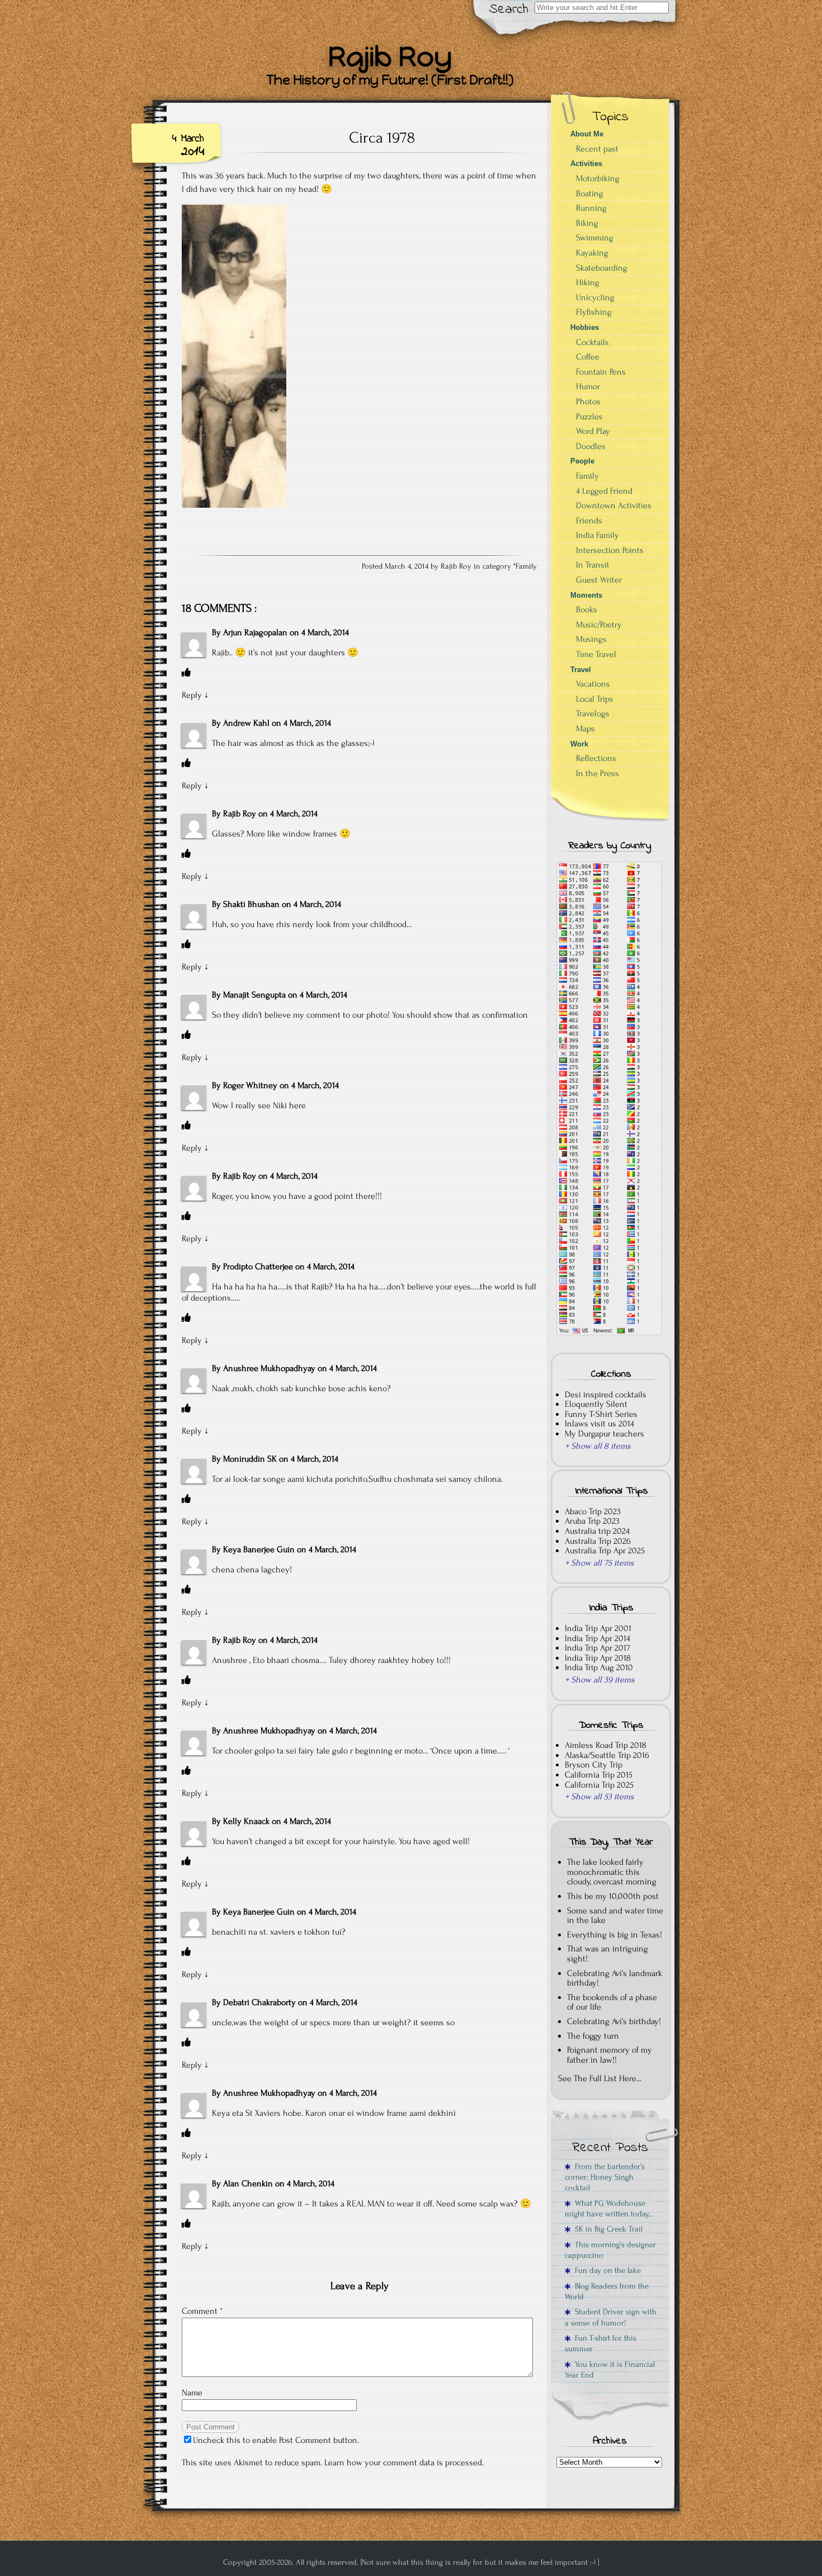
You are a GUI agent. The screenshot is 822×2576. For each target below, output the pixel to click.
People (582, 461)
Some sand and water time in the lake (615, 1916)
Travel (581, 670)
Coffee (588, 357)
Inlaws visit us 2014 (599, 1424)
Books (587, 609)
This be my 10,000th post (613, 1896)
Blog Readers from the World (607, 2291)
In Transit (593, 565)
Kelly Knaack (246, 1821)
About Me (587, 134)
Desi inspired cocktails (606, 1395)
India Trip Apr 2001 (598, 1628)
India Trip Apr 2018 (598, 1658)
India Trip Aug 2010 (599, 1667)
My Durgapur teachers (604, 1434)
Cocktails (592, 342)
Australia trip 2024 (597, 1531)
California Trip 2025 (599, 1785)
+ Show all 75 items (599, 1563)
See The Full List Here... (600, 2078)
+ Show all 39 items (600, 1680)
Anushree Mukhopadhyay (269, 1368)
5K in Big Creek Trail (606, 2229)
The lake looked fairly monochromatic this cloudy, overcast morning (612, 1872)
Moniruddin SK (250, 1459)
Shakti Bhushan (251, 904)
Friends (589, 521)
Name (192, 2393)
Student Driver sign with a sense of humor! (611, 2317)
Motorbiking (598, 178)
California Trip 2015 (599, 1775)
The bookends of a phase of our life (612, 2002)
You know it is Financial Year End (610, 2370)
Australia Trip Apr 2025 (605, 1551)
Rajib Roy (240, 814)
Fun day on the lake (606, 2270)
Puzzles (589, 417)
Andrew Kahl (246, 723)
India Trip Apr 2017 (597, 1648)
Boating (590, 193)
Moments (586, 595)
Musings (591, 639)
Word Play (593, 431)
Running (591, 208)
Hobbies (585, 327)
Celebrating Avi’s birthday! (614, 2021)
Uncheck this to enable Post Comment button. (276, 2440)
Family (526, 566)
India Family (597, 535)
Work (579, 744)
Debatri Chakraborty (259, 2002)
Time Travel (596, 654)
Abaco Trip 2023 (593, 1511)
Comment (202, 2311)
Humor (588, 386)
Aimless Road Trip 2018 (606, 1745)
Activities (586, 164)
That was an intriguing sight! (608, 1954)
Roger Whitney (250, 1085)
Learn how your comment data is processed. (404, 2462)
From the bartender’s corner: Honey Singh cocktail (605, 2177)
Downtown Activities (614, 505)
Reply (192, 695)
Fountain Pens (601, 372)
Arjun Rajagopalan (255, 632)
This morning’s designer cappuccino (610, 2250)
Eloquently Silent (596, 1404)
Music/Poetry (599, 625)
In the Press (597, 773)
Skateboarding (602, 268)
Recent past (597, 149)
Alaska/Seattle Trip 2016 (607, 1755)
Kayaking (592, 253)
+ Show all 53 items (599, 1797)
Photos (588, 401)
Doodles (591, 446)
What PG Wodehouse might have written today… (609, 2209)
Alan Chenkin (248, 2183)
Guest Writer (599, 580)
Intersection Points (610, 550)
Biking (587, 223)
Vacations (593, 684)
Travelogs (593, 713)
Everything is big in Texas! (615, 1935)
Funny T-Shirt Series (601, 1414)
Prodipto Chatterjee (258, 1266)
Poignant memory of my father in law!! (610, 2055)
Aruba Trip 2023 (592, 1521)
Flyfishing (594, 312)
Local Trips (595, 699)
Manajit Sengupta (254, 995)
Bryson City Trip (594, 1765)
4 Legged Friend (604, 491)
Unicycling (595, 297)
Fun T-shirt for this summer (601, 2343)
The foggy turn (593, 2036)
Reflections (596, 758)
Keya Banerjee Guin (259, 1549)
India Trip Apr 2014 (597, 1638)
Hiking (588, 282)
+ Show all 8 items (598, 1446)
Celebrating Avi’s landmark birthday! (615, 1978)
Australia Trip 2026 (598, 1541)
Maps (585, 729)
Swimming (595, 238)
